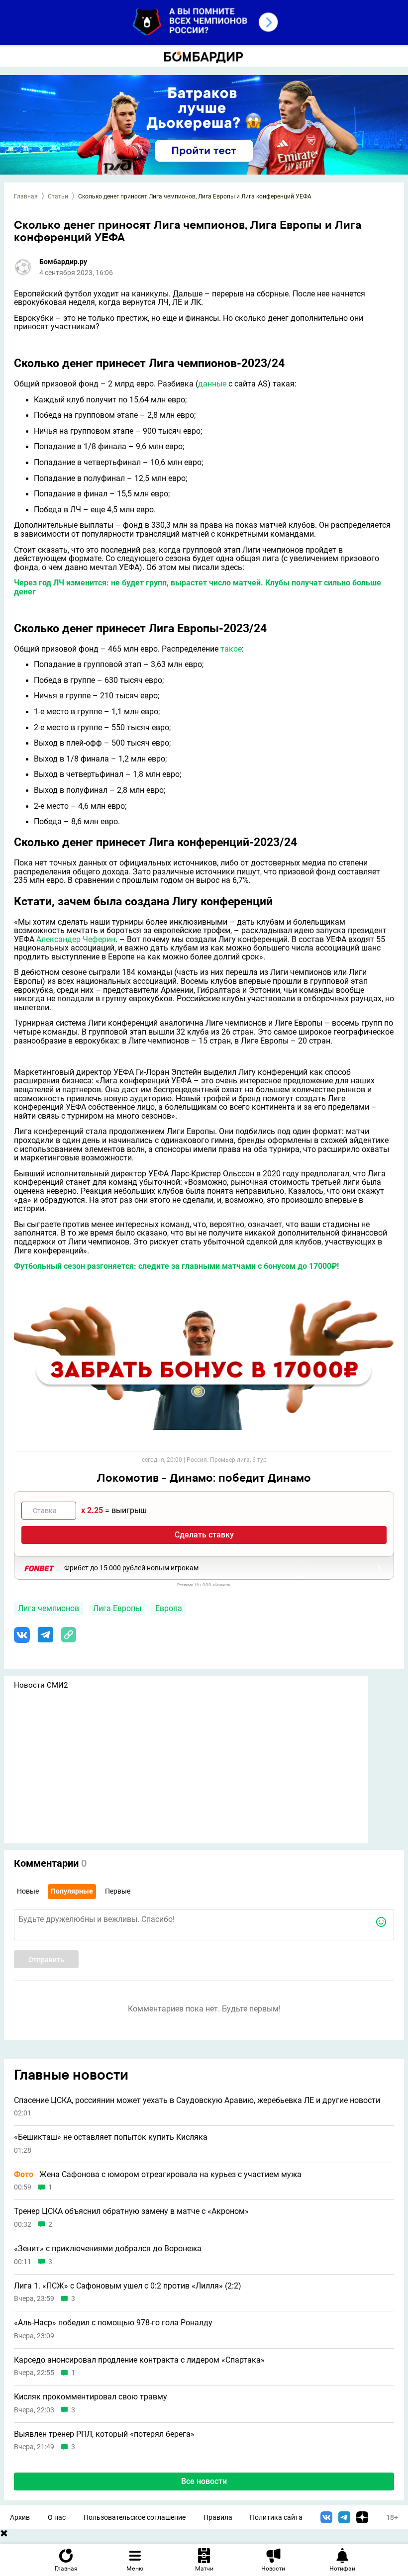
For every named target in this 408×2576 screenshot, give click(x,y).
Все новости (204, 2481)
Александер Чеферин (76, 939)
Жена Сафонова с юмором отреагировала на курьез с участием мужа (158, 2175)
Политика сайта (276, 2518)
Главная (26, 196)
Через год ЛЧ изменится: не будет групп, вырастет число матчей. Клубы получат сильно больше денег (198, 587)
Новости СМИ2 (41, 1685)
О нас (57, 2518)
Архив (20, 2518)
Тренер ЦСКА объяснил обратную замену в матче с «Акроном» (131, 2211)
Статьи (58, 196)
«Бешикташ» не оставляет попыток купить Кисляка (111, 2137)
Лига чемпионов (49, 1608)
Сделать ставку (204, 1535)
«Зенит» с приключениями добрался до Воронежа (108, 2249)
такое (231, 649)
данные (212, 384)
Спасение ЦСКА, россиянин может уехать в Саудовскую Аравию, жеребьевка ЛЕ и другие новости (197, 2100)
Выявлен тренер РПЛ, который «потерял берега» (104, 2434)
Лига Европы (117, 1608)
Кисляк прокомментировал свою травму (91, 2397)
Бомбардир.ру (63, 262)
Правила (218, 2518)
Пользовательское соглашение (135, 2518)
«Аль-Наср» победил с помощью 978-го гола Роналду (113, 2323)
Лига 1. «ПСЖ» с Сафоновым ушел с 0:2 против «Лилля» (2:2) (128, 2286)
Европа (169, 1608)
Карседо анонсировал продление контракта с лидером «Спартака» (139, 2360)
